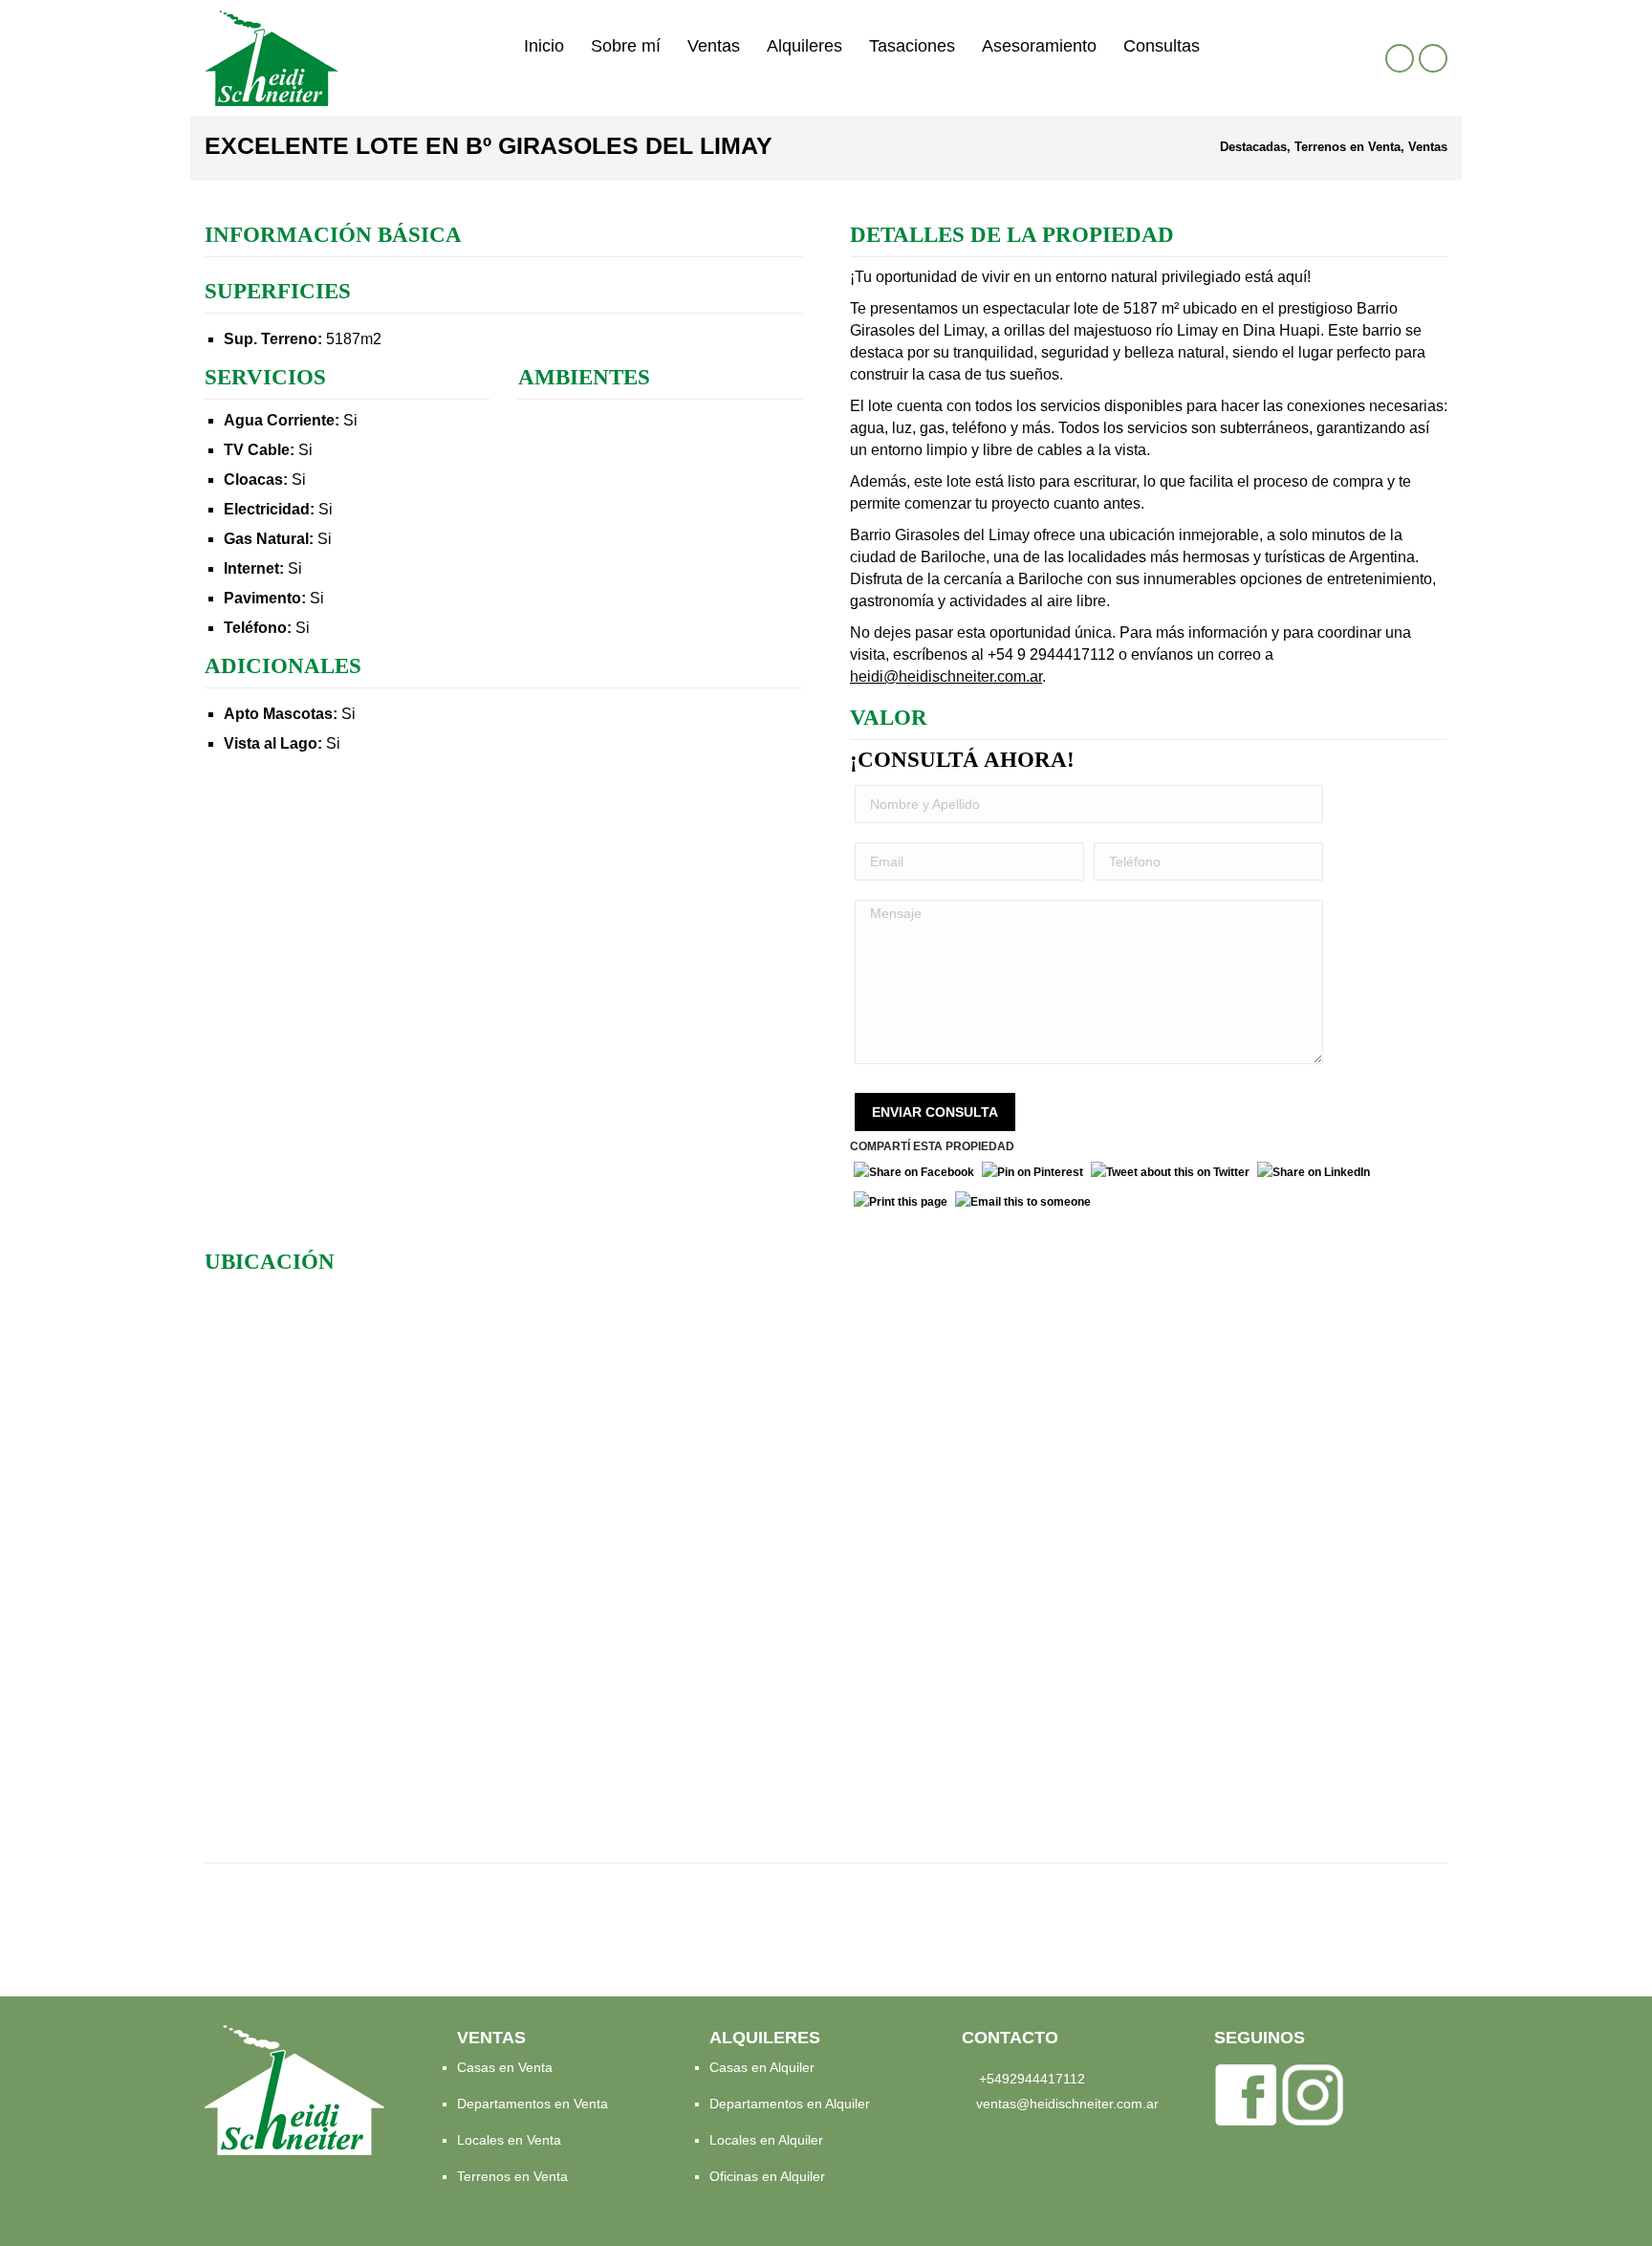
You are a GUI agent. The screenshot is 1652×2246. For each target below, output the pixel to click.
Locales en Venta (509, 2140)
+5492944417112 (1032, 2079)
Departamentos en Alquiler (790, 2104)
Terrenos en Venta (512, 2176)
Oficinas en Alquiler (767, 2176)
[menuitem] (544, 46)
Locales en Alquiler (766, 2140)
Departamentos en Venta (533, 2104)
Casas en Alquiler (762, 2067)
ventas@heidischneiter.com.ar (1067, 2104)
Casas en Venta (505, 2067)
